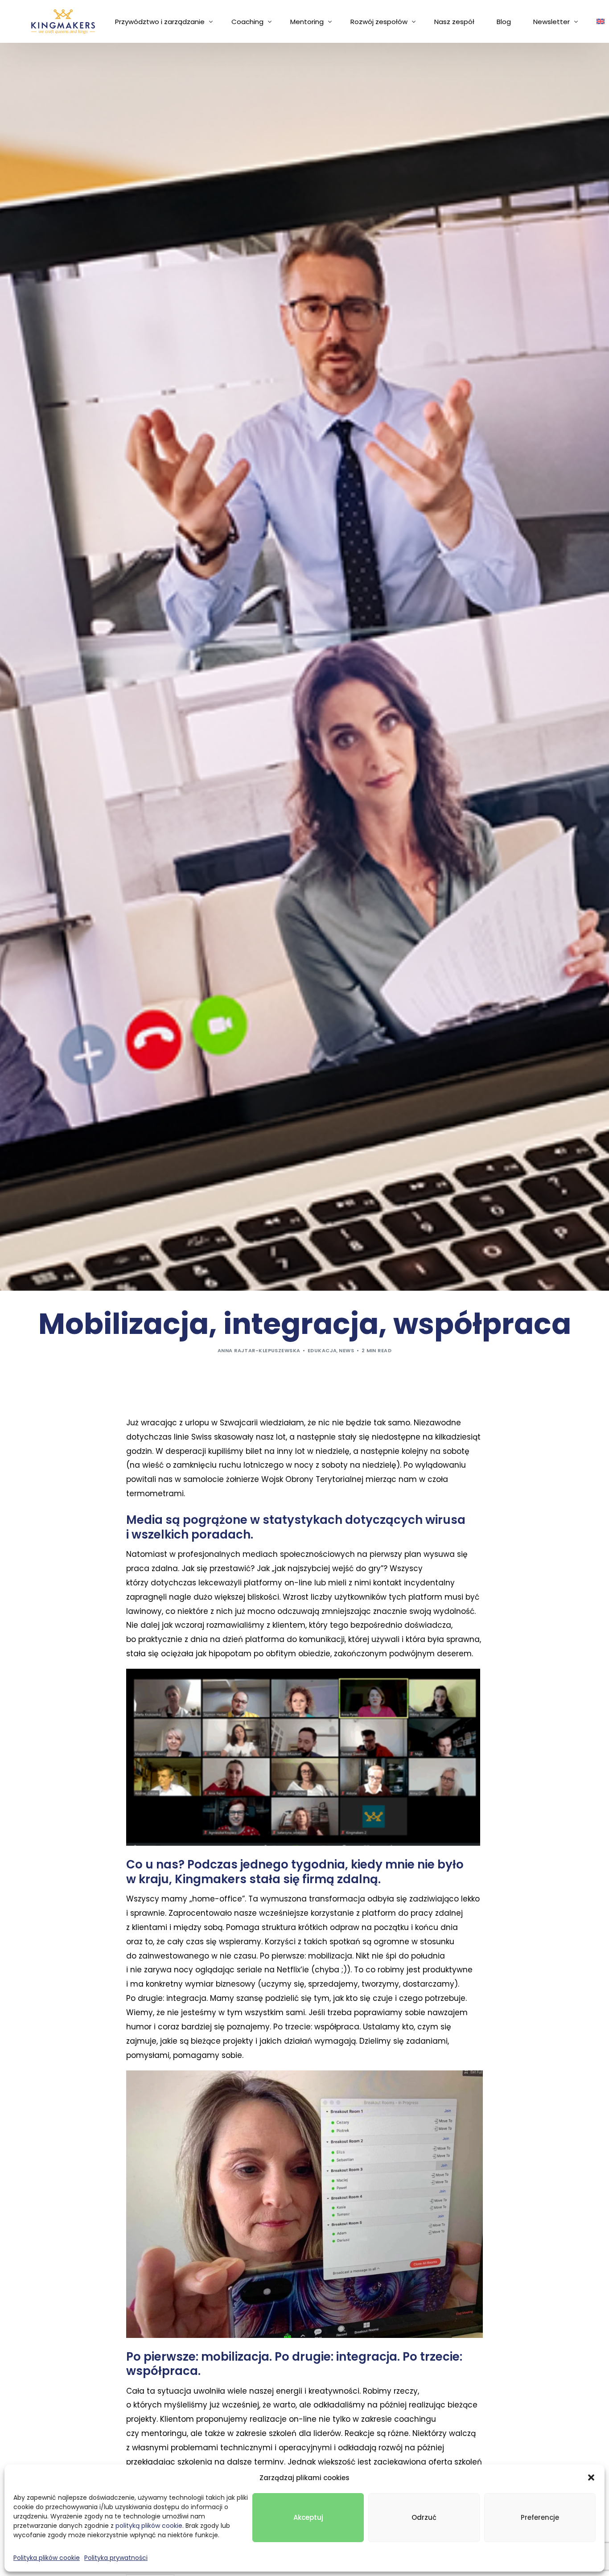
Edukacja (322, 1350)
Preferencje (540, 2517)
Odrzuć (424, 2517)
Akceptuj (308, 2517)
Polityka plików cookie (47, 2558)
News (346, 1350)
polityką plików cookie (149, 2526)
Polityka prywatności (116, 2558)
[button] (591, 2477)
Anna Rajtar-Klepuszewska (259, 1350)
